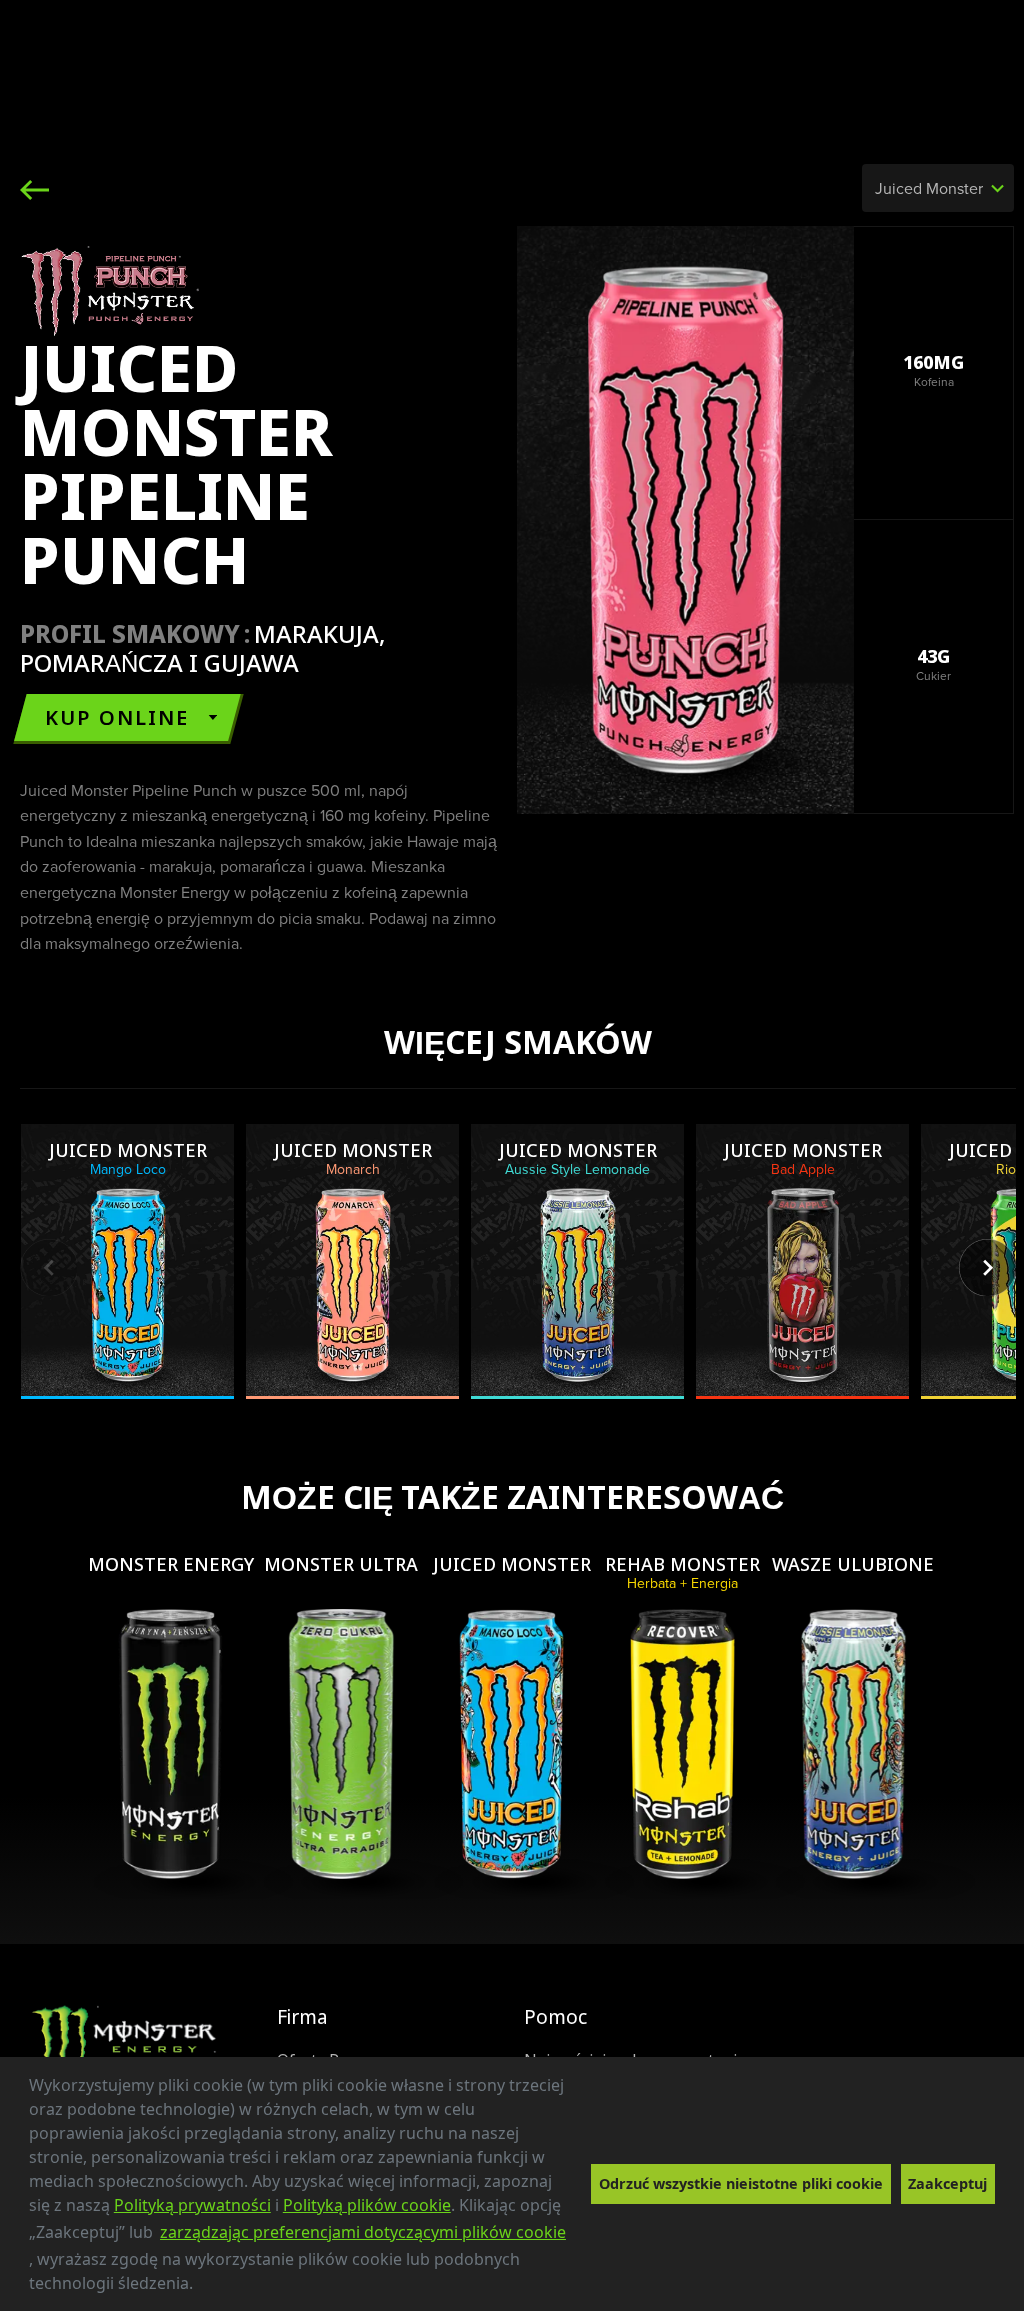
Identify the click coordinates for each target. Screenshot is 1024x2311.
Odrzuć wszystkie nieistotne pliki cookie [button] (741, 2183)
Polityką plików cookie (367, 2205)
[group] (127, 1261)
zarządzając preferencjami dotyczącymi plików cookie (363, 2232)
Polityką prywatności (192, 2205)
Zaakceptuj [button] (947, 2183)
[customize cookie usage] (212, 2289)
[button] (200, 2286)
